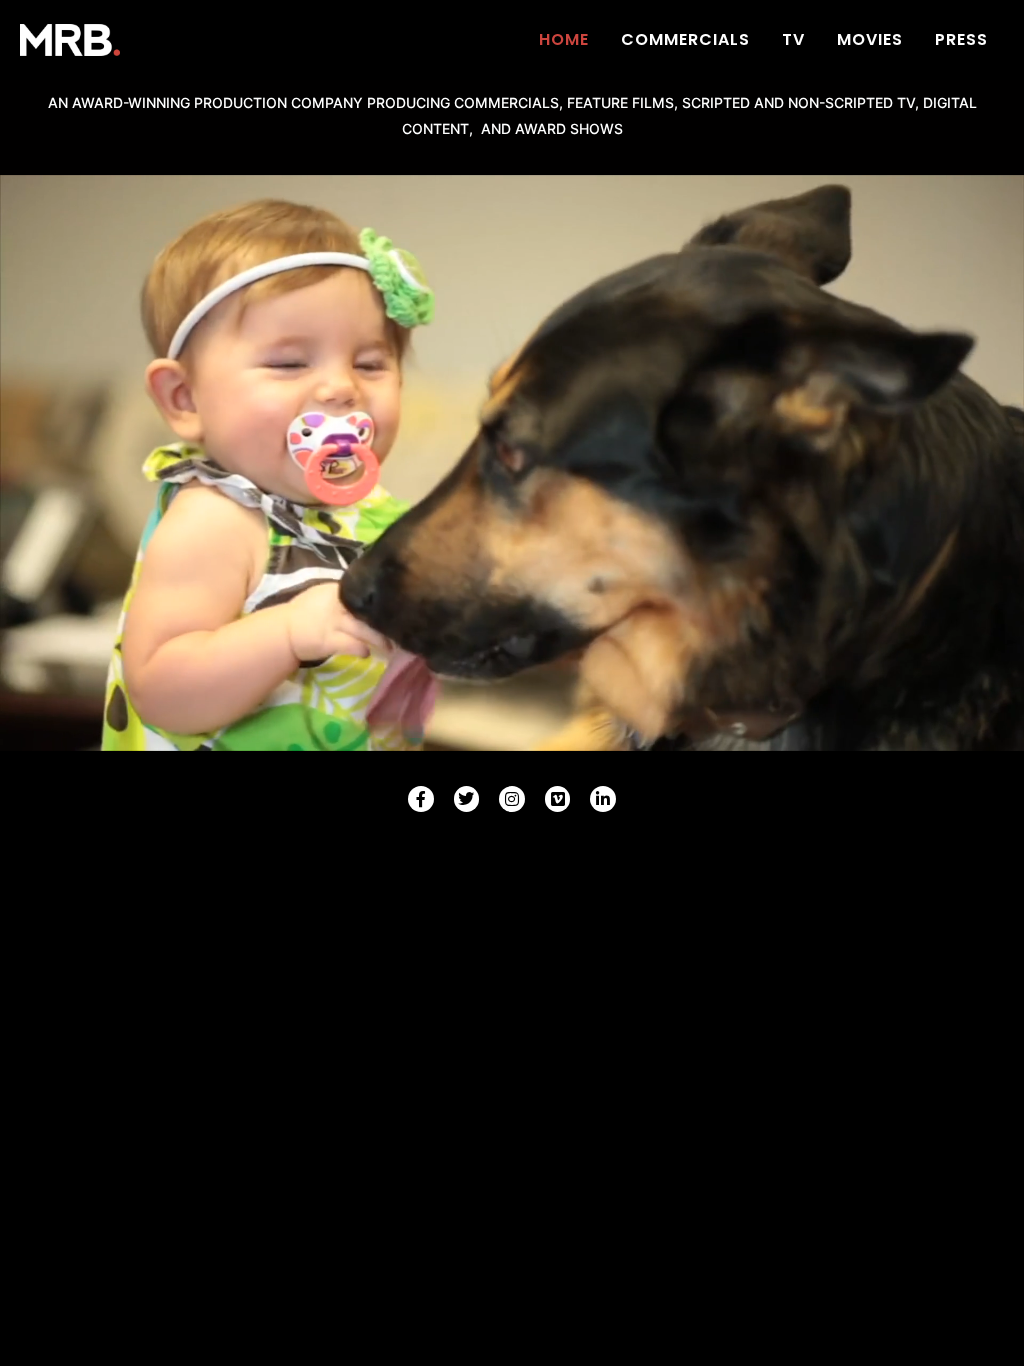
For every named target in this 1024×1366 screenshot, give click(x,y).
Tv (793, 39)
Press (961, 39)
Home (564, 39)
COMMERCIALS (685, 39)
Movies (870, 39)
